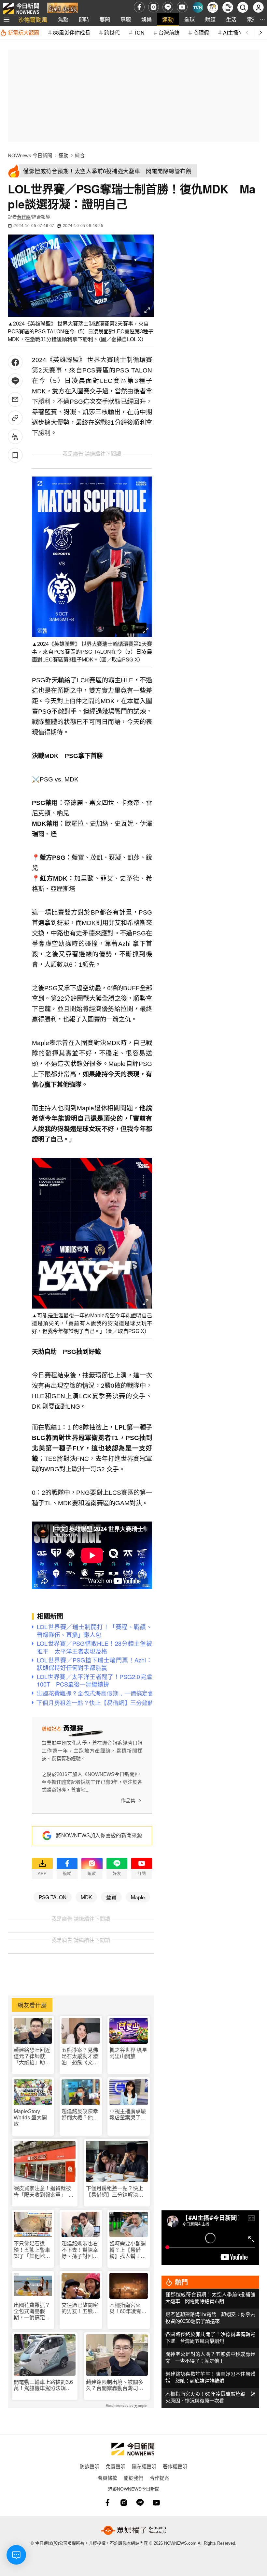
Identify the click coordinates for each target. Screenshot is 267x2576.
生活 (231, 19)
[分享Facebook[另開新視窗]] (15, 362)
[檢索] (243, 7)
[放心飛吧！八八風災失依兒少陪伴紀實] (63, 9)
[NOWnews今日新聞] (21, 7)
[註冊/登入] (258, 7)
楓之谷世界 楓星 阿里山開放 (128, 2053)
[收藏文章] (15, 455)
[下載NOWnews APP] (228, 7)
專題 (126, 19)
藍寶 (111, 1897)
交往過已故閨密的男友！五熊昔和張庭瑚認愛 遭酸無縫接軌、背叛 (80, 2308)
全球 (190, 19)
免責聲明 (116, 2466)
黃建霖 (24, 217)
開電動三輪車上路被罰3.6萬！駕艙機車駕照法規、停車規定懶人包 (43, 2385)
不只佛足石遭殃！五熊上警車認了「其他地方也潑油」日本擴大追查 (32, 2250)
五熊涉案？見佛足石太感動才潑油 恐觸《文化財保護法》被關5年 (80, 2057)
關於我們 (133, 2478)
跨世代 (112, 32)
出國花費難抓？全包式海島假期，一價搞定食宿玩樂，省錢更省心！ (32, 2312)
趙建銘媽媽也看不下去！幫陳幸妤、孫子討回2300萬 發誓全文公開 (80, 2250)
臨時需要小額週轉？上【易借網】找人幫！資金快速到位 (128, 2250)
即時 (84, 19)
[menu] (7, 20)
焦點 (63, 19)
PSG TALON (53, 1897)
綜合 (80, 155)
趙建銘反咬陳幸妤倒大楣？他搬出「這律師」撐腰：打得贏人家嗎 (80, 2115)
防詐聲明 (90, 2466)
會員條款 (107, 2478)
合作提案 (160, 2478)
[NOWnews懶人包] (213, 7)
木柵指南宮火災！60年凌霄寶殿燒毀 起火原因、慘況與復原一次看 (128, 2308)
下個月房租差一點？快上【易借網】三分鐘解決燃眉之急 (115, 2192)
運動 (168, 19)
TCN (139, 32)
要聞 (105, 19)
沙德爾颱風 (33, 19)
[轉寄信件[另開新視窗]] (15, 399)
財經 (210, 19)
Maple (138, 1897)
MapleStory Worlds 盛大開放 (30, 2118)
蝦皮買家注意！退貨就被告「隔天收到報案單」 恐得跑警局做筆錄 (44, 2192)
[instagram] (154, 7)
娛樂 (147, 19)
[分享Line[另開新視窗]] (15, 381)
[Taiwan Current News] (198, 7)
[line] (168, 7)
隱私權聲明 (144, 2466)
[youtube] (182, 7)
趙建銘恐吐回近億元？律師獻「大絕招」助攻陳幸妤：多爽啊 (32, 2057)
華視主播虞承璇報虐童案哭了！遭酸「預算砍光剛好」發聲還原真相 (128, 2115)
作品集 (128, 1801)
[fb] (139, 7)
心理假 (201, 32)
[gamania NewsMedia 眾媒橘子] (133, 2530)
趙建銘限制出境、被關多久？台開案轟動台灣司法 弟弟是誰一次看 (117, 2385)
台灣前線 (169, 32)
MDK (86, 1897)
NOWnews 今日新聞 (30, 155)
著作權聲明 (175, 2466)
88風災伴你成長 (72, 32)
